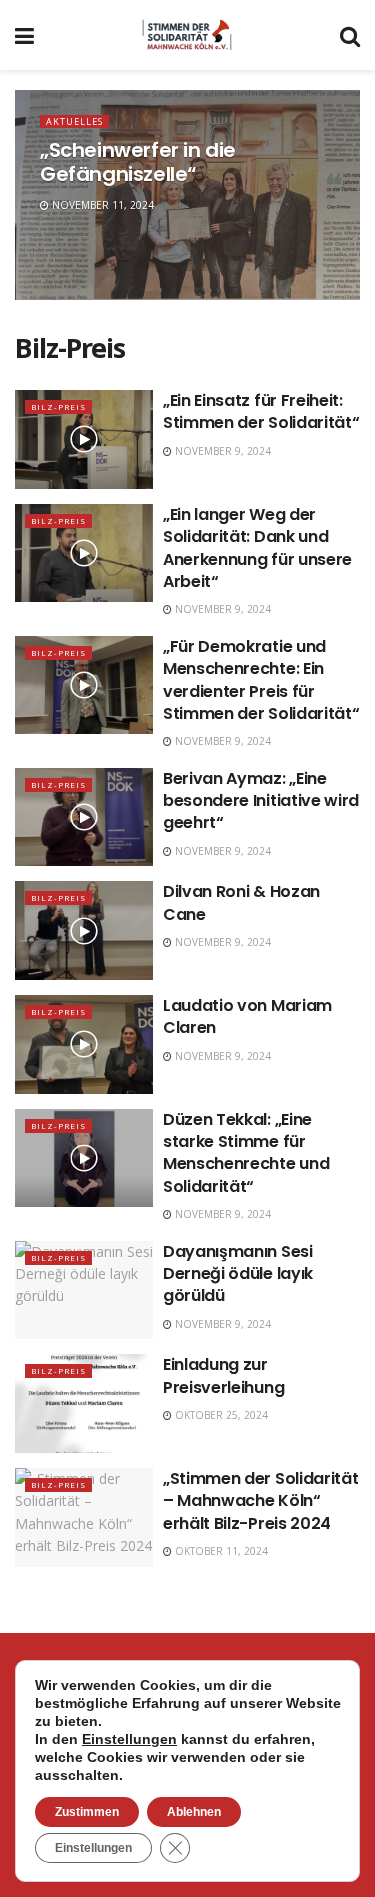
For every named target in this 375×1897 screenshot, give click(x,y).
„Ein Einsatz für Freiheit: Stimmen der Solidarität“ (261, 411)
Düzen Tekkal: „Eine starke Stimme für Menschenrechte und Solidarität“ (246, 1153)
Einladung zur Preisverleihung (223, 1375)
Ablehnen (194, 1812)
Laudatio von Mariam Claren (247, 1016)
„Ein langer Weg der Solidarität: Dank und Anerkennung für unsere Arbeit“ (257, 548)
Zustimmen (87, 1812)
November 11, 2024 (101, 205)
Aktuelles (74, 121)
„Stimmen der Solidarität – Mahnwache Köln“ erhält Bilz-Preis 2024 (260, 1501)
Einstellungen (129, 1739)
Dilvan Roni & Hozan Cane (241, 902)
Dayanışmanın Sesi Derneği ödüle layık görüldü (238, 1274)
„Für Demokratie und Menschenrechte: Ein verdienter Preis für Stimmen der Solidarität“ (261, 680)
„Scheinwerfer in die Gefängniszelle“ (138, 162)
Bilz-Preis (58, 406)
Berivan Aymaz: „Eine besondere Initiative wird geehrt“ (261, 801)
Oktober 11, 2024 (220, 1551)
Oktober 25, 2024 (220, 1415)
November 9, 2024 (221, 451)
